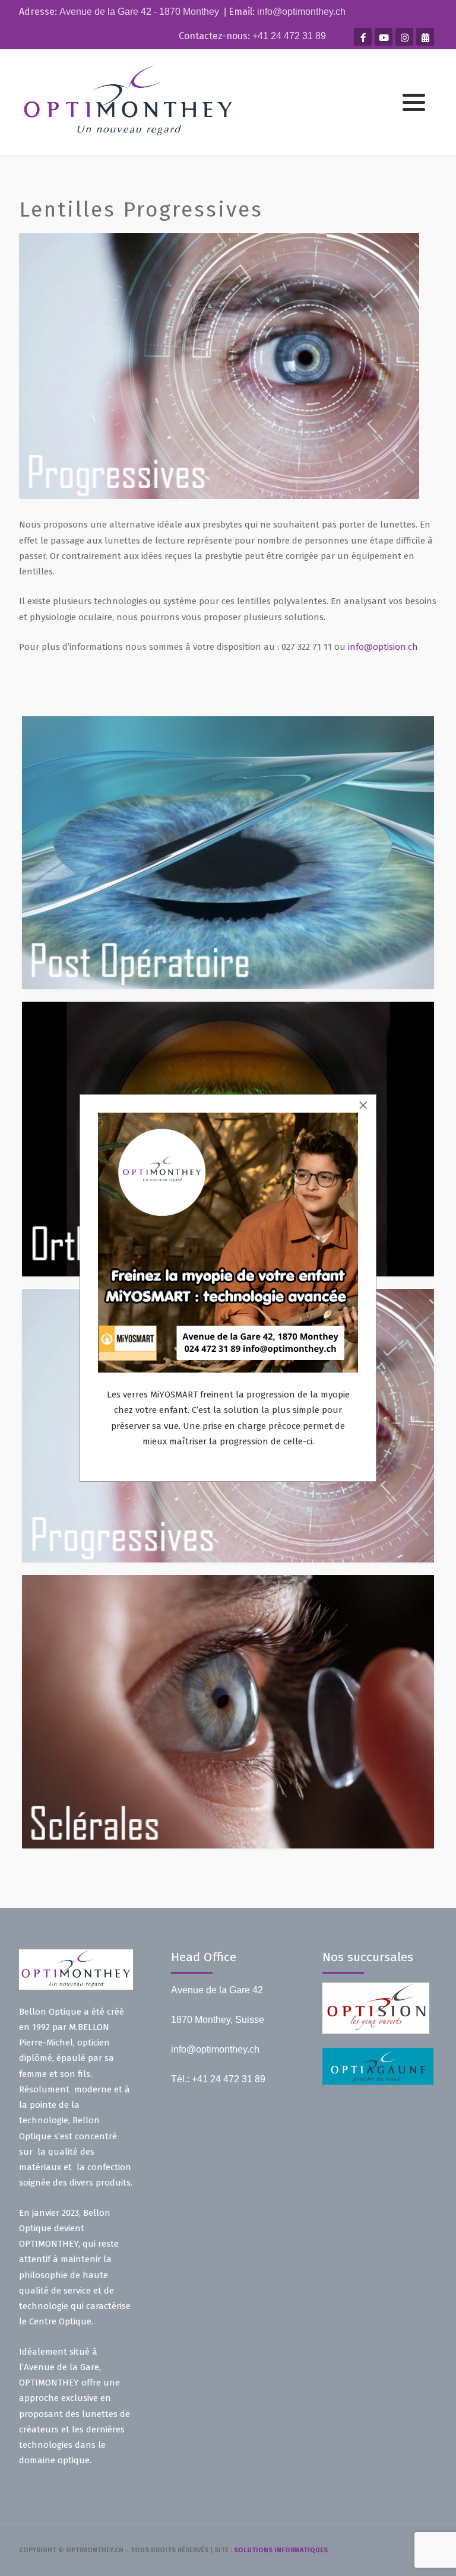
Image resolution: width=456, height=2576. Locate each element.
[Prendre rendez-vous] (425, 37)
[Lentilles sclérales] (228, 1711)
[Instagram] (404, 37)
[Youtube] (384, 37)
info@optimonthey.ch (301, 12)
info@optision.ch (383, 647)
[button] (414, 103)
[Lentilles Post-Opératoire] (228, 853)
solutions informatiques (281, 2550)
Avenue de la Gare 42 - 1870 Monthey (139, 12)
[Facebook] (363, 37)
